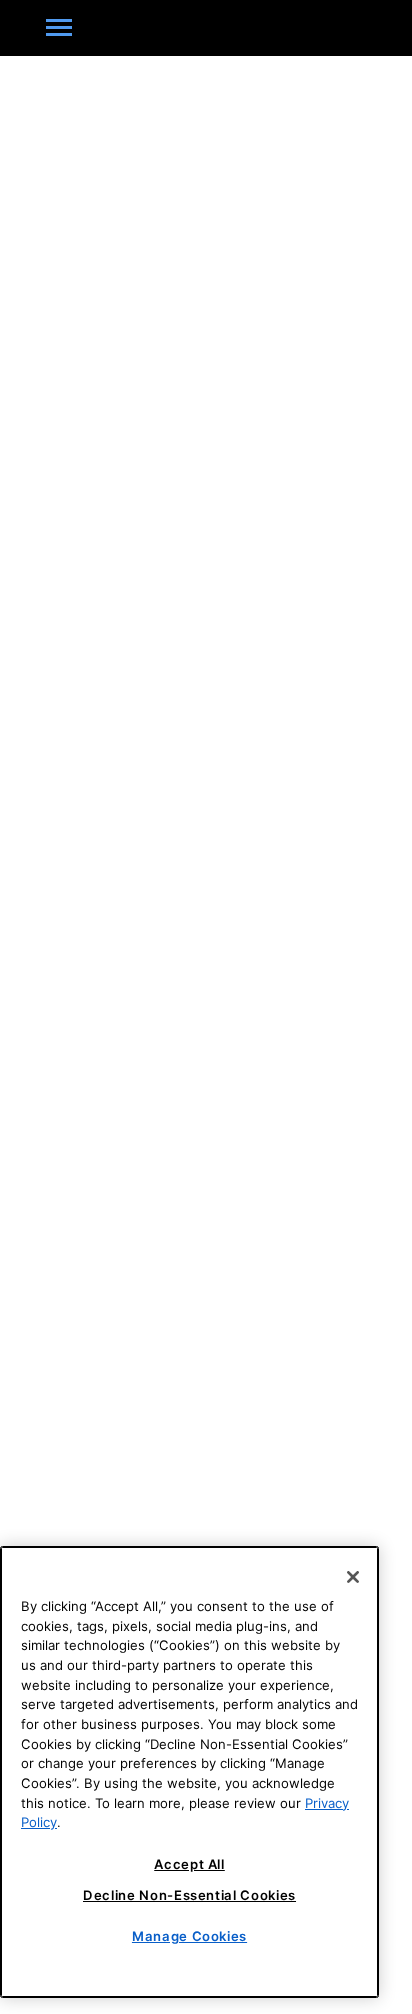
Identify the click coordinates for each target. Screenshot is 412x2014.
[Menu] (59, 28)
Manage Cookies (189, 1936)
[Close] (353, 1577)
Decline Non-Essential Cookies (189, 1895)
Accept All (189, 1864)
